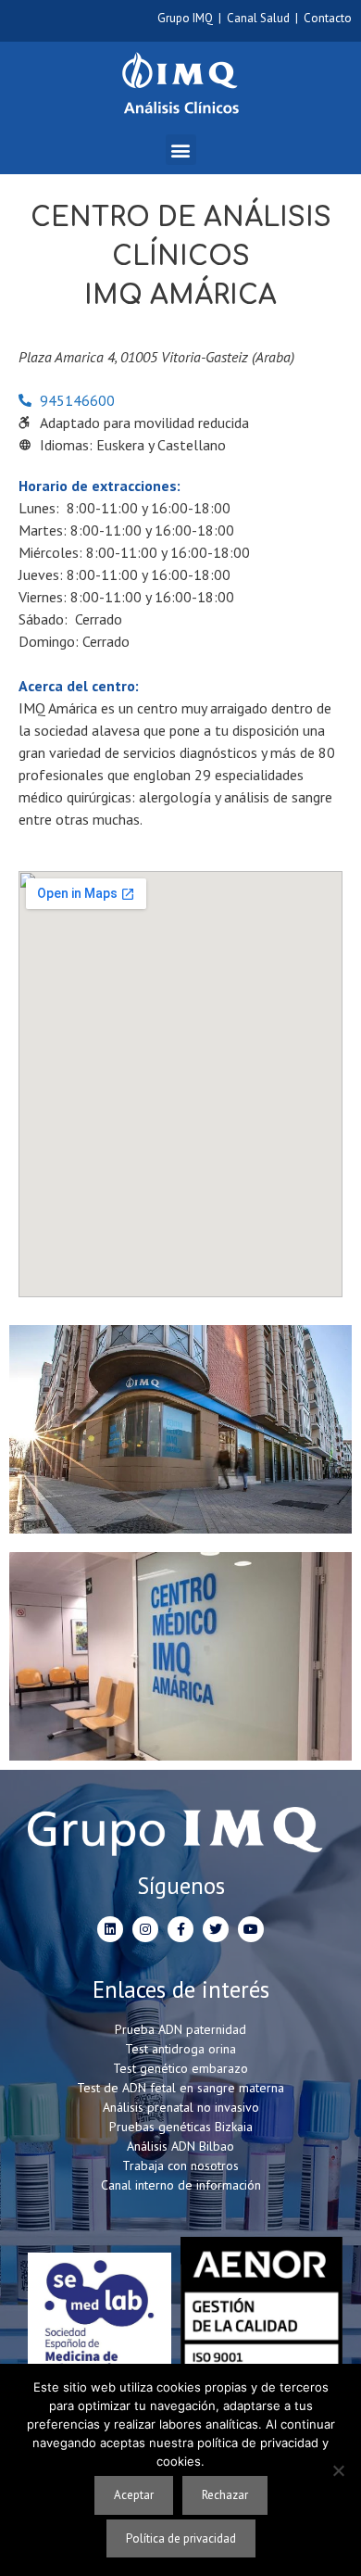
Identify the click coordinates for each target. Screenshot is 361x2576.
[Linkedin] (110, 1929)
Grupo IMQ (185, 18)
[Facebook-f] (180, 1929)
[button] (181, 150)
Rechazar (225, 2495)
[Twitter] (216, 1929)
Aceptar (134, 2495)
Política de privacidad (181, 2538)
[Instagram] (145, 1929)
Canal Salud (258, 18)
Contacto (328, 18)
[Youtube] (251, 1929)
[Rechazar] (338, 2470)
